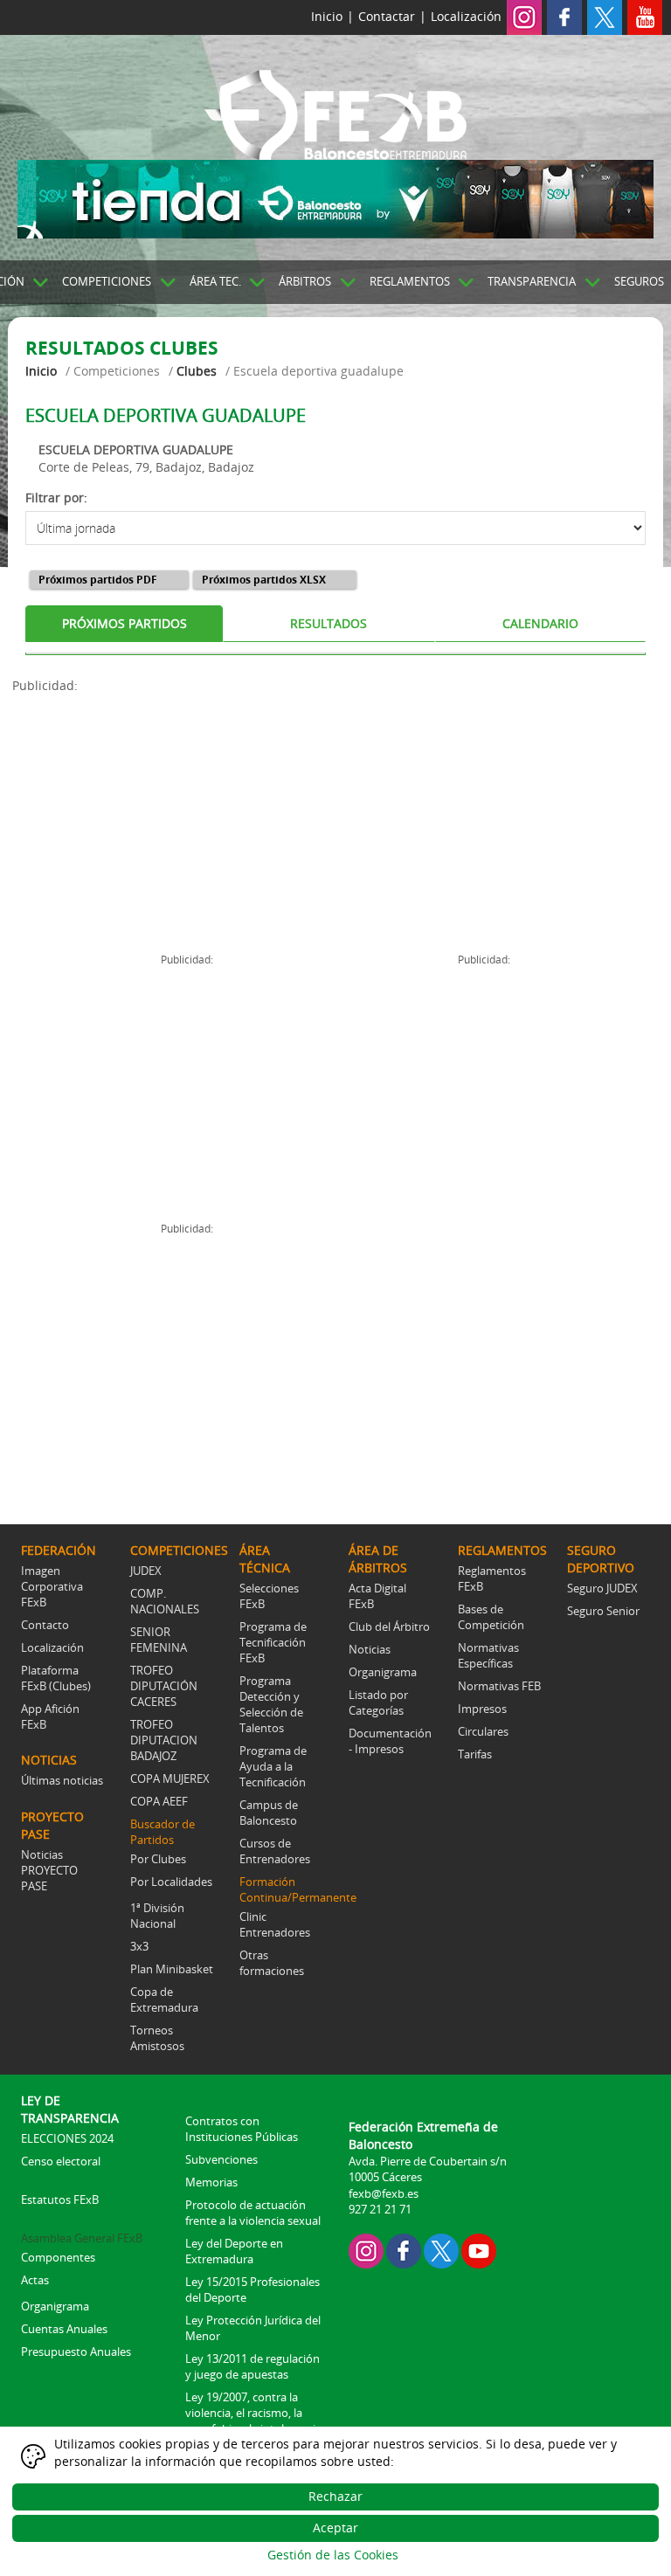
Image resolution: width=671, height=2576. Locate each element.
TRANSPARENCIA (532, 281)
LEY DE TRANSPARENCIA (70, 2109)
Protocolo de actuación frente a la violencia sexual (253, 2213)
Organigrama (383, 1672)
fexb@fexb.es (384, 2193)
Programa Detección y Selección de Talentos (271, 1704)
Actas (35, 2280)
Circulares (483, 1731)
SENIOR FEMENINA (159, 1640)
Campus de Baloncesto (269, 1813)
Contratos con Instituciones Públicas (242, 2129)
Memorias (211, 2182)
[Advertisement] (174, 817)
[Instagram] (524, 16)
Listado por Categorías (378, 1702)
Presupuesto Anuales (76, 2352)
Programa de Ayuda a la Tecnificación (273, 1766)
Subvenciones (221, 2159)
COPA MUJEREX (170, 1778)
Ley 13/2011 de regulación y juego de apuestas (252, 2366)
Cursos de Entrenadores (275, 1851)
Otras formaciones (272, 1963)
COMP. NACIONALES (165, 1601)
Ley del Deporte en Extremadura (234, 2251)
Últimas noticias (62, 1780)
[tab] (124, 624)
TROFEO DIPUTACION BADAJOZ (164, 1740)
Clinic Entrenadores (275, 1924)
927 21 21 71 (380, 2209)
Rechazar (335, 2496)
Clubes (197, 371)
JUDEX (146, 1571)
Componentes (58, 2257)
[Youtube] (645, 16)
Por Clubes (158, 1859)
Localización (466, 16)
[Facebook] (564, 16)
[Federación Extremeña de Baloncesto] (335, 112)
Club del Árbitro (389, 1626)
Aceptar (335, 2528)
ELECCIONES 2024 (67, 2138)
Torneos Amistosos (157, 2038)
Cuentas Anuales (64, 2329)
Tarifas (475, 1754)
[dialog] (335, 2501)
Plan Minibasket (172, 1969)
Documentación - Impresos (390, 1741)
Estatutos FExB (60, 2200)
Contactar (387, 16)
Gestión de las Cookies (333, 2555)
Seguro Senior (603, 1611)
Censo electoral (61, 2161)
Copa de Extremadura (164, 1999)
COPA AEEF (159, 1801)
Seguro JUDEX (602, 1588)
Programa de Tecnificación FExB (273, 1642)
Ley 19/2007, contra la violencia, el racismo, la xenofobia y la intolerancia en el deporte (253, 2421)
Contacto (45, 1625)
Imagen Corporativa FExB (52, 1586)
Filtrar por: (56, 497)
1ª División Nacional (157, 1916)
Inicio (327, 16)
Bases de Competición (491, 1617)
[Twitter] (605, 16)
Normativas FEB (499, 1686)
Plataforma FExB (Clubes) (56, 1678)
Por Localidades (171, 1882)
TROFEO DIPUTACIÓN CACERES (164, 1686)
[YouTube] (479, 2250)
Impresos (482, 1709)
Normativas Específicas (488, 1655)
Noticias (370, 1649)
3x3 (139, 1946)
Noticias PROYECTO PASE (49, 1870)
